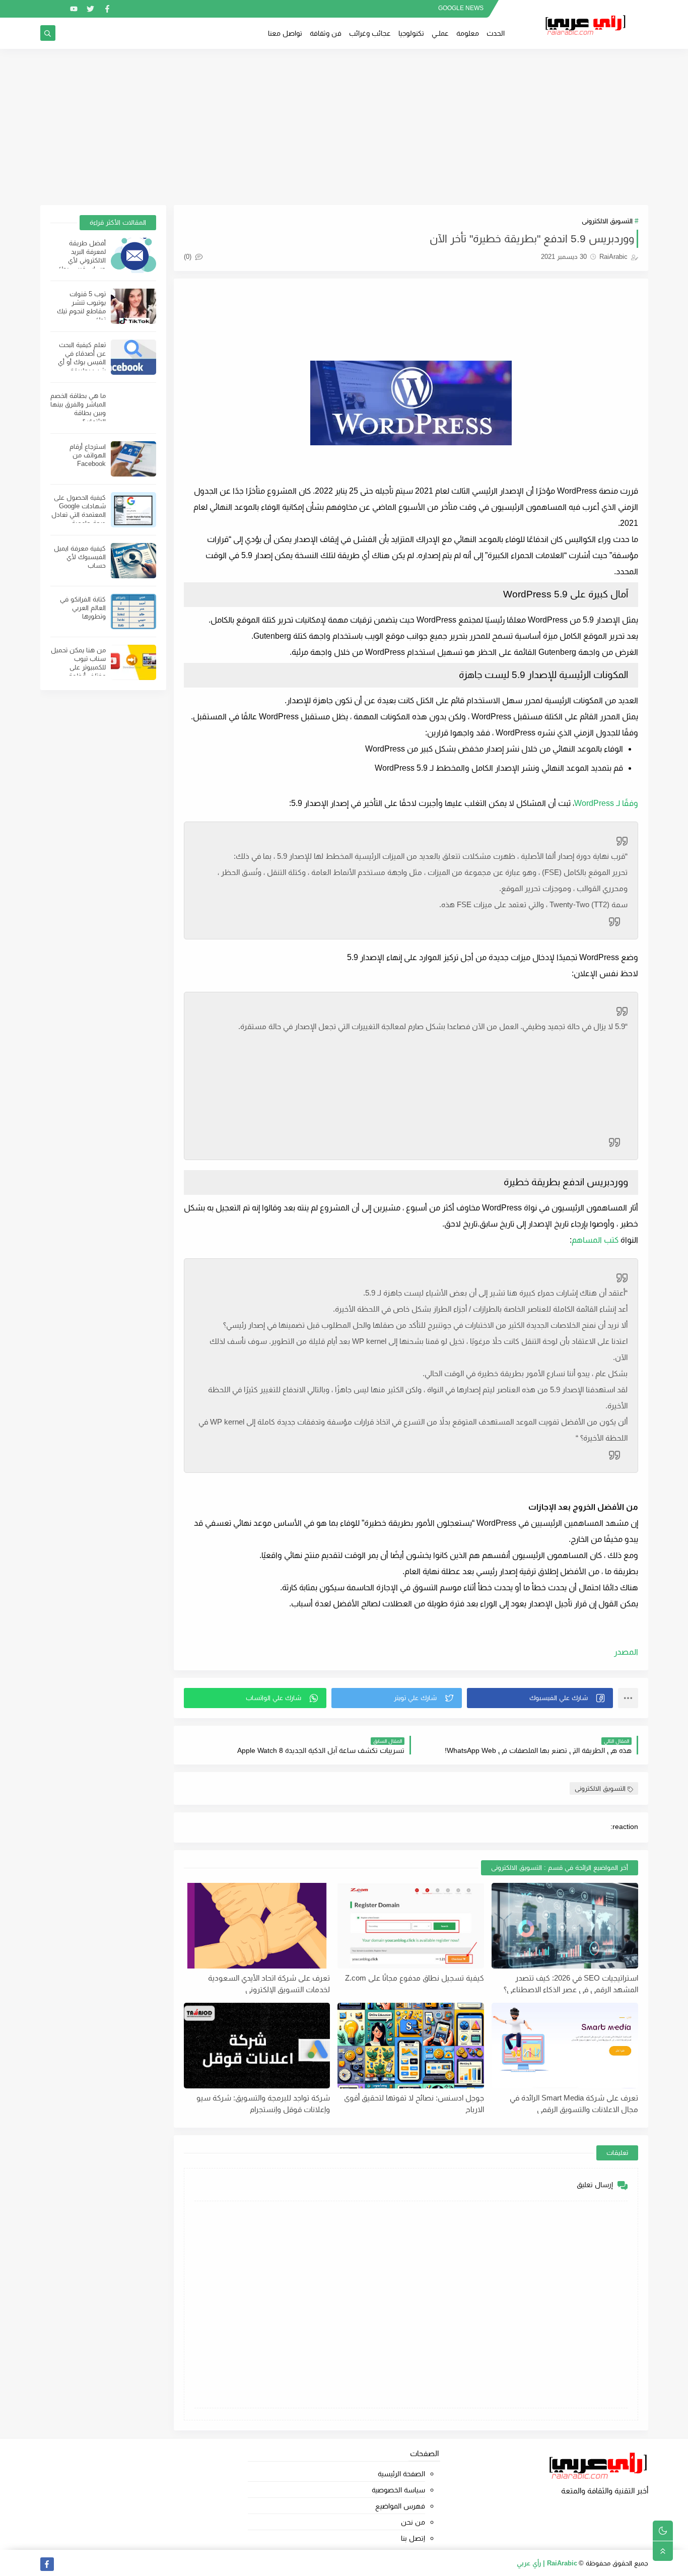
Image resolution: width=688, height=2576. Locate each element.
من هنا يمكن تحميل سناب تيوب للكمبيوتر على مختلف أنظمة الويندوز (78, 667)
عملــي (440, 33)
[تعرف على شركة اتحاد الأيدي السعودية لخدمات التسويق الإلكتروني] (257, 1926)
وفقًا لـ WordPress (606, 803)
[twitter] (90, 9)
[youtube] (74, 9)
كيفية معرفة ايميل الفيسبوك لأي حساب (80, 557)
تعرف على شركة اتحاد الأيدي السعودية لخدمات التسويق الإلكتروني (269, 1984)
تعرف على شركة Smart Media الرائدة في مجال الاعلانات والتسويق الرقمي (574, 2104)
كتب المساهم (595, 1240)
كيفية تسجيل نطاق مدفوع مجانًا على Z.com (415, 1978)
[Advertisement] (344, 127)
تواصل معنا (285, 33)
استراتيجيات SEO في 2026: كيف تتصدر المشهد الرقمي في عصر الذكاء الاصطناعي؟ (571, 1984)
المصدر (626, 1652)
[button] (540, 1698)
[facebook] (107, 9)
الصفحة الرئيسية (401, 2474)
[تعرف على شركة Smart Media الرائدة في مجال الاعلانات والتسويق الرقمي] (565, 2046)
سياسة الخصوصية (398, 2490)
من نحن (413, 2522)
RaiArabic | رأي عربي (547, 2563)
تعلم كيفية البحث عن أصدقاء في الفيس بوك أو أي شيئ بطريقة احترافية (82, 362)
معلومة (468, 33)
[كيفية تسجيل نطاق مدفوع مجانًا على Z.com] (411, 1926)
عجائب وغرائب (370, 33)
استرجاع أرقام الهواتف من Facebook (88, 455)
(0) (189, 257)
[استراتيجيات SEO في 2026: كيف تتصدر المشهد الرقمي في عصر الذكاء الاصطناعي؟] (565, 1926)
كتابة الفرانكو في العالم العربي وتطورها (83, 608)
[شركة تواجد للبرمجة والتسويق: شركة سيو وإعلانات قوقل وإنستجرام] (257, 2046)
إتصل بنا (413, 2538)
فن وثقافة (326, 33)
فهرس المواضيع (400, 2506)
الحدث (496, 33)
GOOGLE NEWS (461, 8)
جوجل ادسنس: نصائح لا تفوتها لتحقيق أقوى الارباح (414, 2104)
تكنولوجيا (411, 33)
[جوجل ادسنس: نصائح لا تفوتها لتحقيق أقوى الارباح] (411, 2046)
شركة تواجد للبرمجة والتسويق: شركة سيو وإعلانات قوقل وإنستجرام (263, 2104)
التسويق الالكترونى (607, 221)
